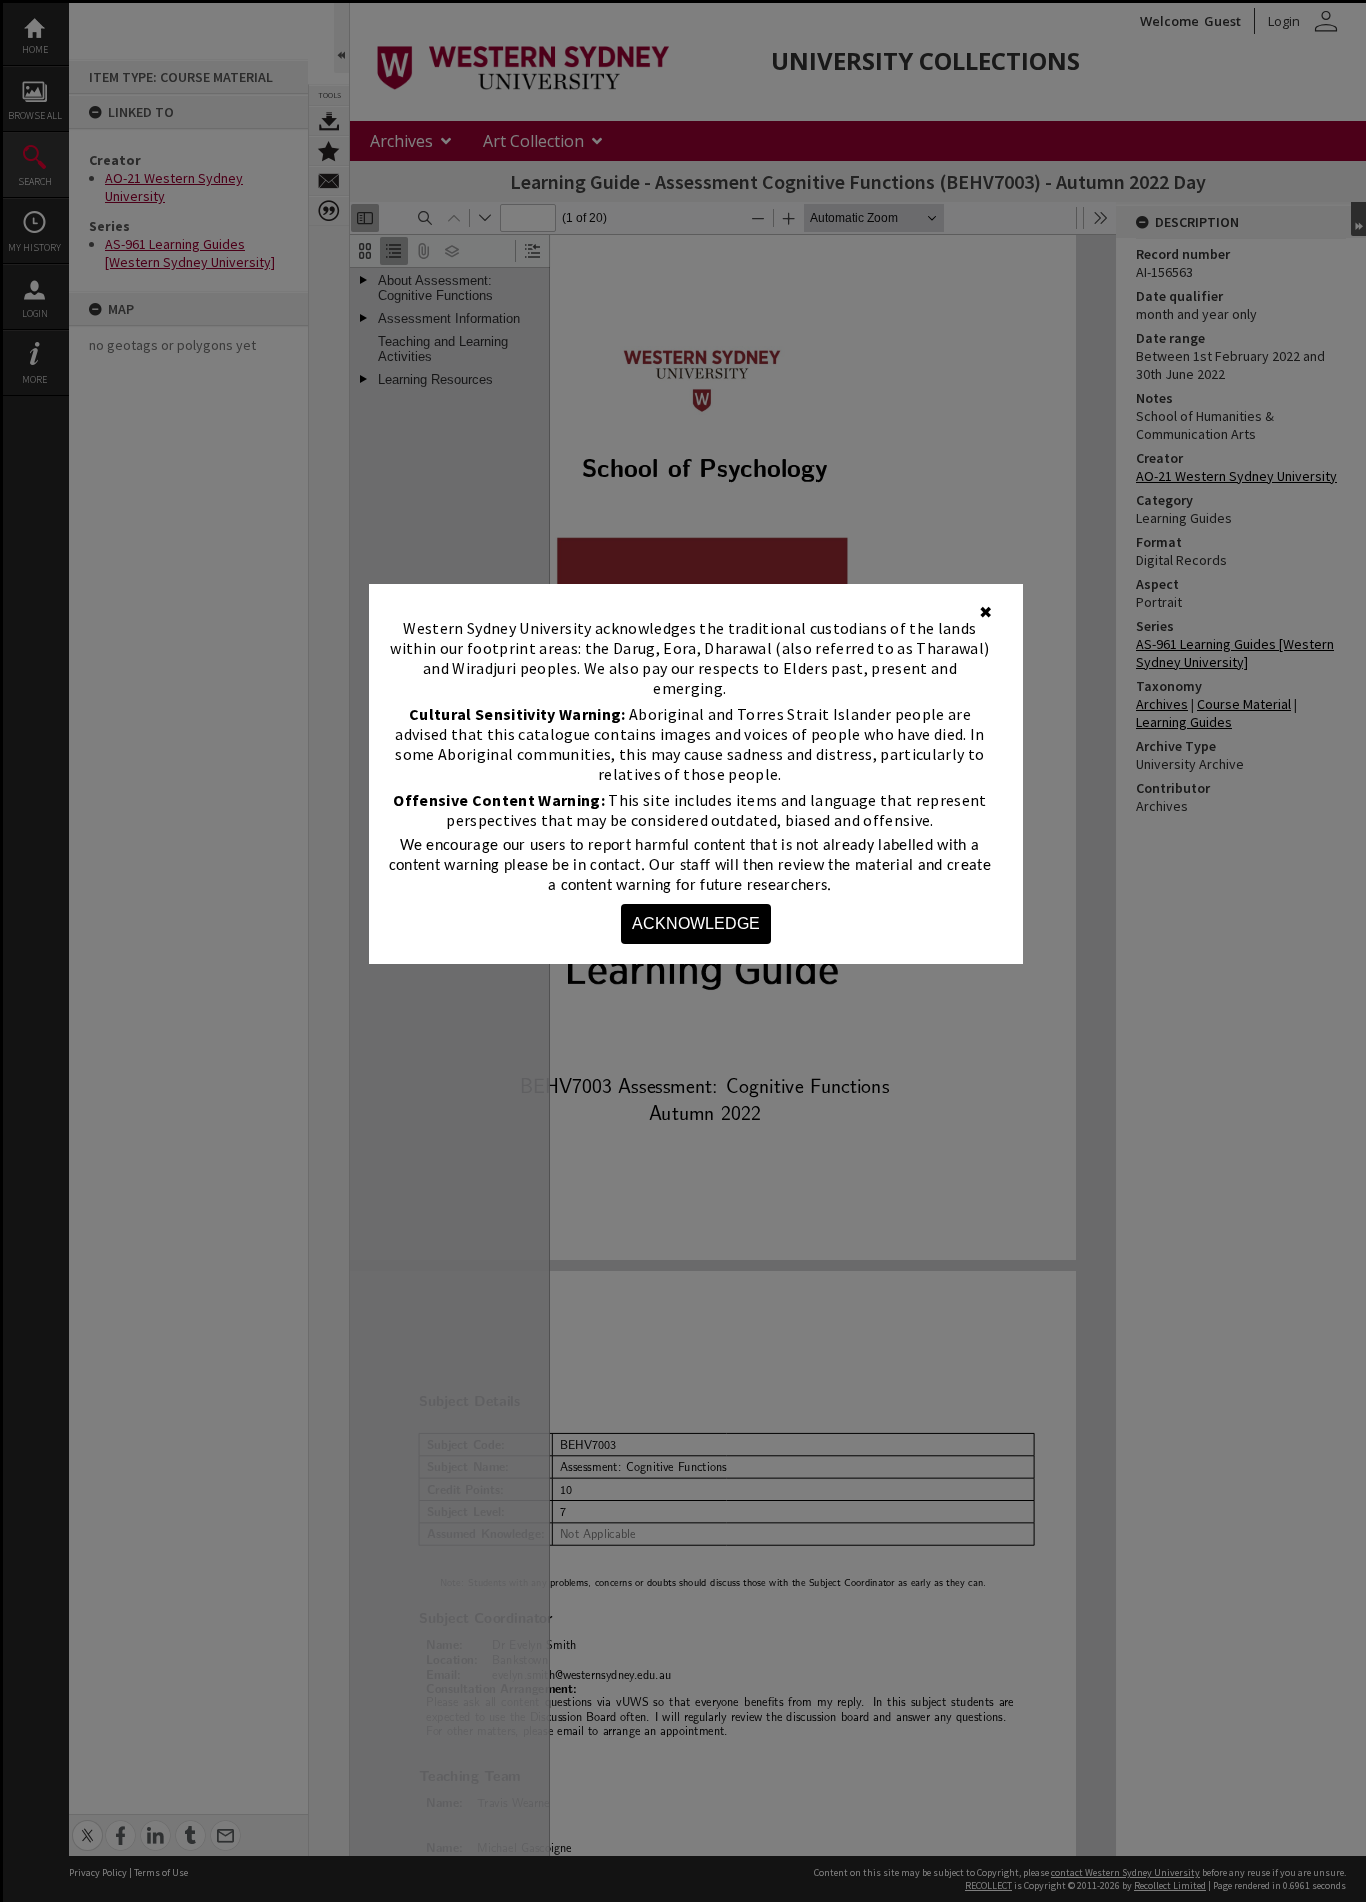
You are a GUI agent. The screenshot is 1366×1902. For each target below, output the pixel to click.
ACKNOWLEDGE (696, 923)
